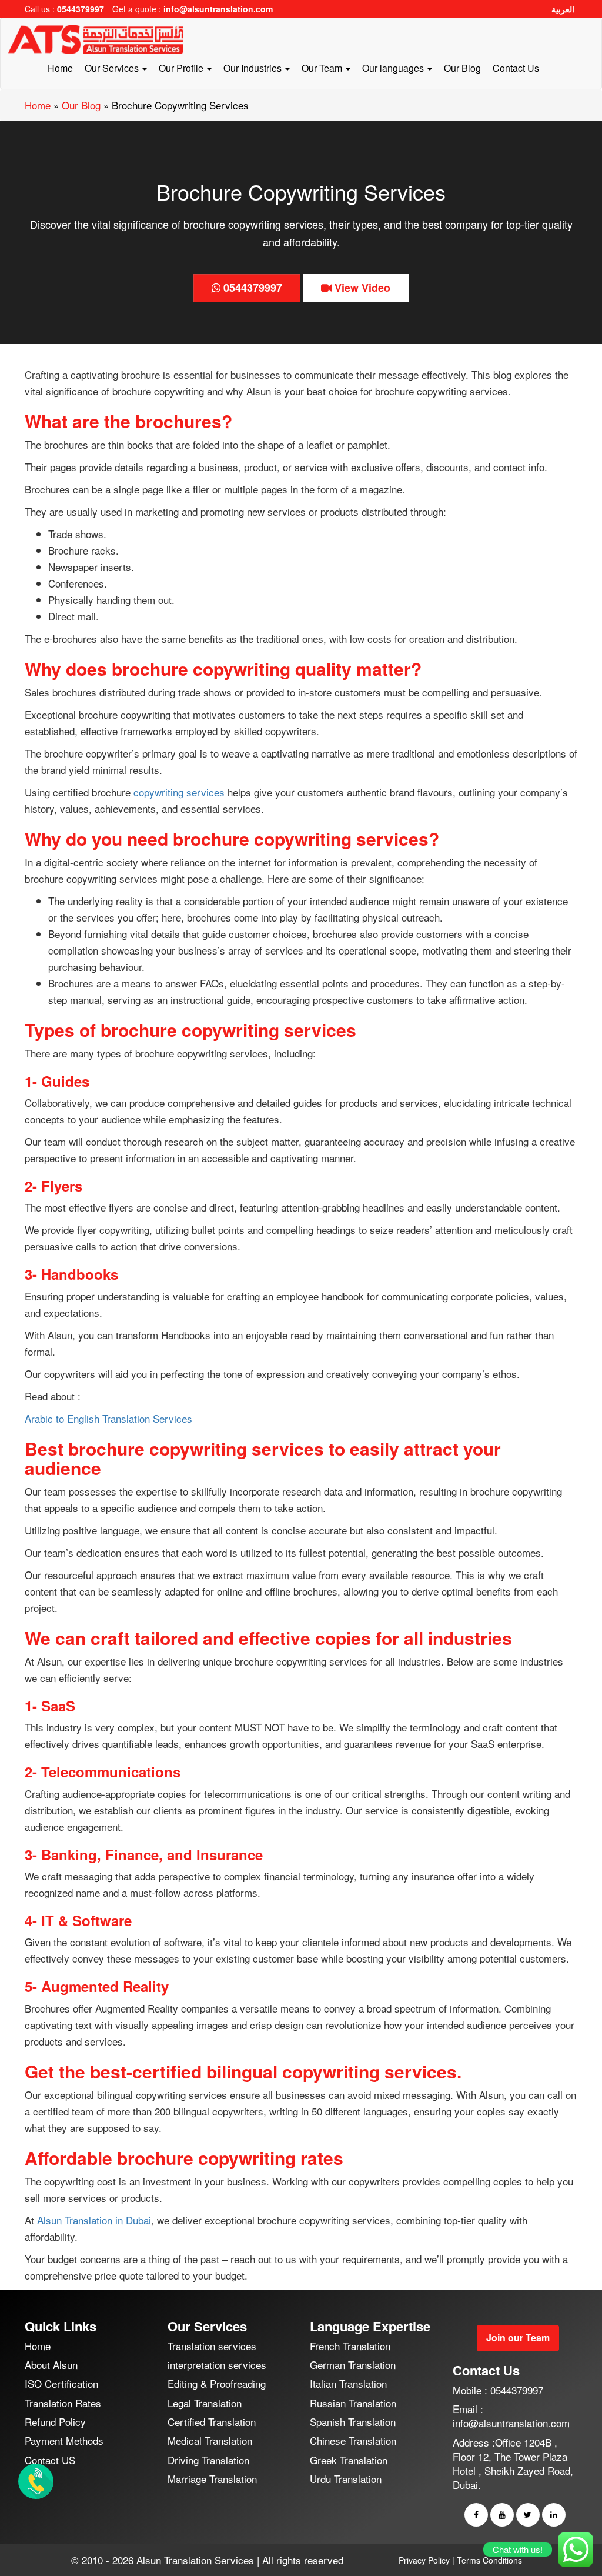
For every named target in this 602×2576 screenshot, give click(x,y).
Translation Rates (63, 2403)
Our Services (113, 68)
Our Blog (462, 68)
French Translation (350, 2346)
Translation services (212, 2346)
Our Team (323, 68)
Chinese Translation (353, 2440)
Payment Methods (64, 2440)
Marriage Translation (212, 2479)
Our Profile (182, 68)
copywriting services (178, 792)
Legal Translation (205, 2403)
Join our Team (518, 2338)
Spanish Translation (353, 2422)
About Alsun (51, 2365)
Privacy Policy (424, 2560)
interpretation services (217, 2365)
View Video (361, 288)
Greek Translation (349, 2460)
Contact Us (516, 68)
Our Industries (254, 68)
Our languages (394, 68)
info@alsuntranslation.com (218, 9)
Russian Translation (353, 2403)
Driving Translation (208, 2460)
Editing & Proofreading (217, 2383)
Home (60, 68)
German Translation (353, 2365)
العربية (563, 9)
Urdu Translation (346, 2479)
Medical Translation (210, 2440)
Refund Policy (55, 2422)
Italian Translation (348, 2383)
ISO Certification (61, 2383)
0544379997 (81, 9)
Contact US (50, 2460)
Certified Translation (212, 2422)
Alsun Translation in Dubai (94, 2220)
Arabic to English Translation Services (108, 1418)
